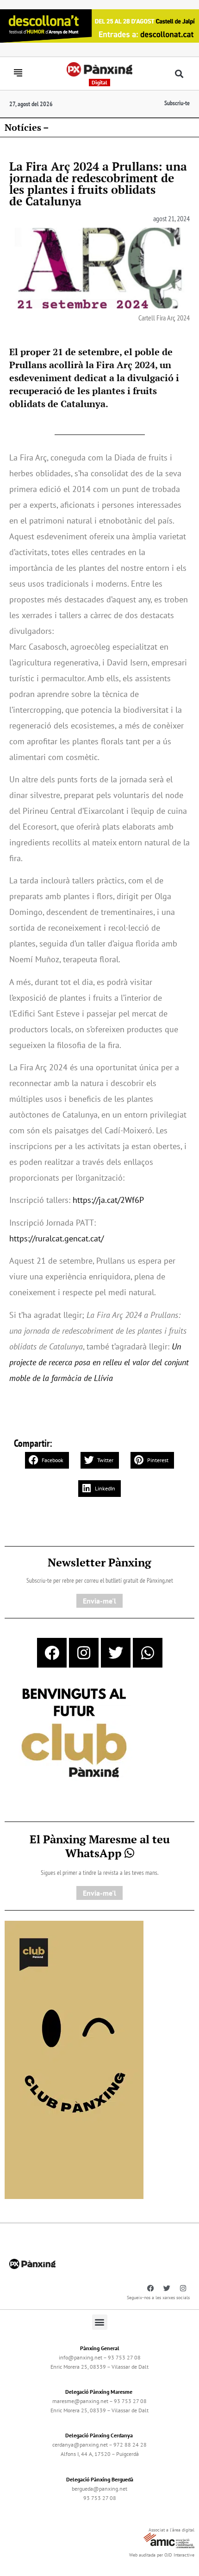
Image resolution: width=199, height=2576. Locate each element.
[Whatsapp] (148, 1653)
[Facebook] (52, 1653)
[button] (179, 74)
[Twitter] (116, 1653)
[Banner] (99, 25)
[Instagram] (84, 1653)
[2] (74, 2059)
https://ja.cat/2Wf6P (108, 1200)
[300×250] (74, 1734)
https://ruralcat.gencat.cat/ (56, 1238)
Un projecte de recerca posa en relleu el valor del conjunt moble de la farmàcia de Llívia (99, 1362)
